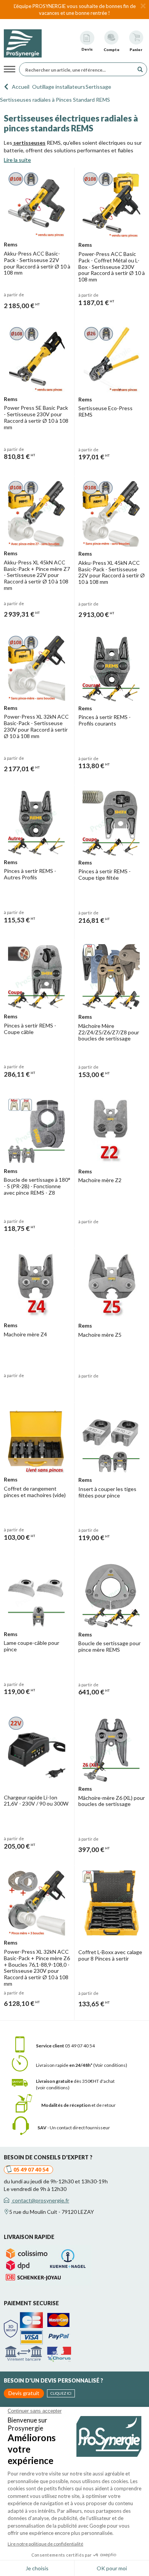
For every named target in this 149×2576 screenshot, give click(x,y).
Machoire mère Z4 (25, 1334)
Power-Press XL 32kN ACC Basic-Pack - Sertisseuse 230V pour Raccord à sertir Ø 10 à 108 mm (36, 726)
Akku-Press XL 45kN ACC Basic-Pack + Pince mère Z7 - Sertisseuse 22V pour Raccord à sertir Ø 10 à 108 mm (37, 575)
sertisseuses (29, 143)
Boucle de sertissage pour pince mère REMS (109, 1646)
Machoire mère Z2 (100, 1180)
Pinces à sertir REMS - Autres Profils (30, 874)
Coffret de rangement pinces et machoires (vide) (35, 1492)
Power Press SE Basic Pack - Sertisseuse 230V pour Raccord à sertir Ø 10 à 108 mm (36, 417)
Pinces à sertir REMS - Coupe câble (30, 1029)
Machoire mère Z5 (100, 1335)
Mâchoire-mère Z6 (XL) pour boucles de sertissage (112, 1801)
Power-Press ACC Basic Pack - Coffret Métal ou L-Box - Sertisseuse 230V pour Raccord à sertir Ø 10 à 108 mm (112, 267)
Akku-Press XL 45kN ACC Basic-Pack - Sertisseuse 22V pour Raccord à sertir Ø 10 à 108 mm (112, 572)
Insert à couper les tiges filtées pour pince (107, 1492)
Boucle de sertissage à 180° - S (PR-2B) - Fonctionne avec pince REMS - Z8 (37, 1186)
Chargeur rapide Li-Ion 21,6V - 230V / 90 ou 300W (36, 1801)
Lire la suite (17, 160)
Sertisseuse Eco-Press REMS (105, 411)
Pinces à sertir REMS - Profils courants (104, 720)
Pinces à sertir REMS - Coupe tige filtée (104, 874)
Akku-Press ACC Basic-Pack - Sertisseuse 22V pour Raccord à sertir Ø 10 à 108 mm (37, 263)
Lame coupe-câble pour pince (32, 1646)
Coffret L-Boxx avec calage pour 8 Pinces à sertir (110, 1955)
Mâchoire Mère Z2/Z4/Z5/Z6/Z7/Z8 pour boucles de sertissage (109, 1032)
